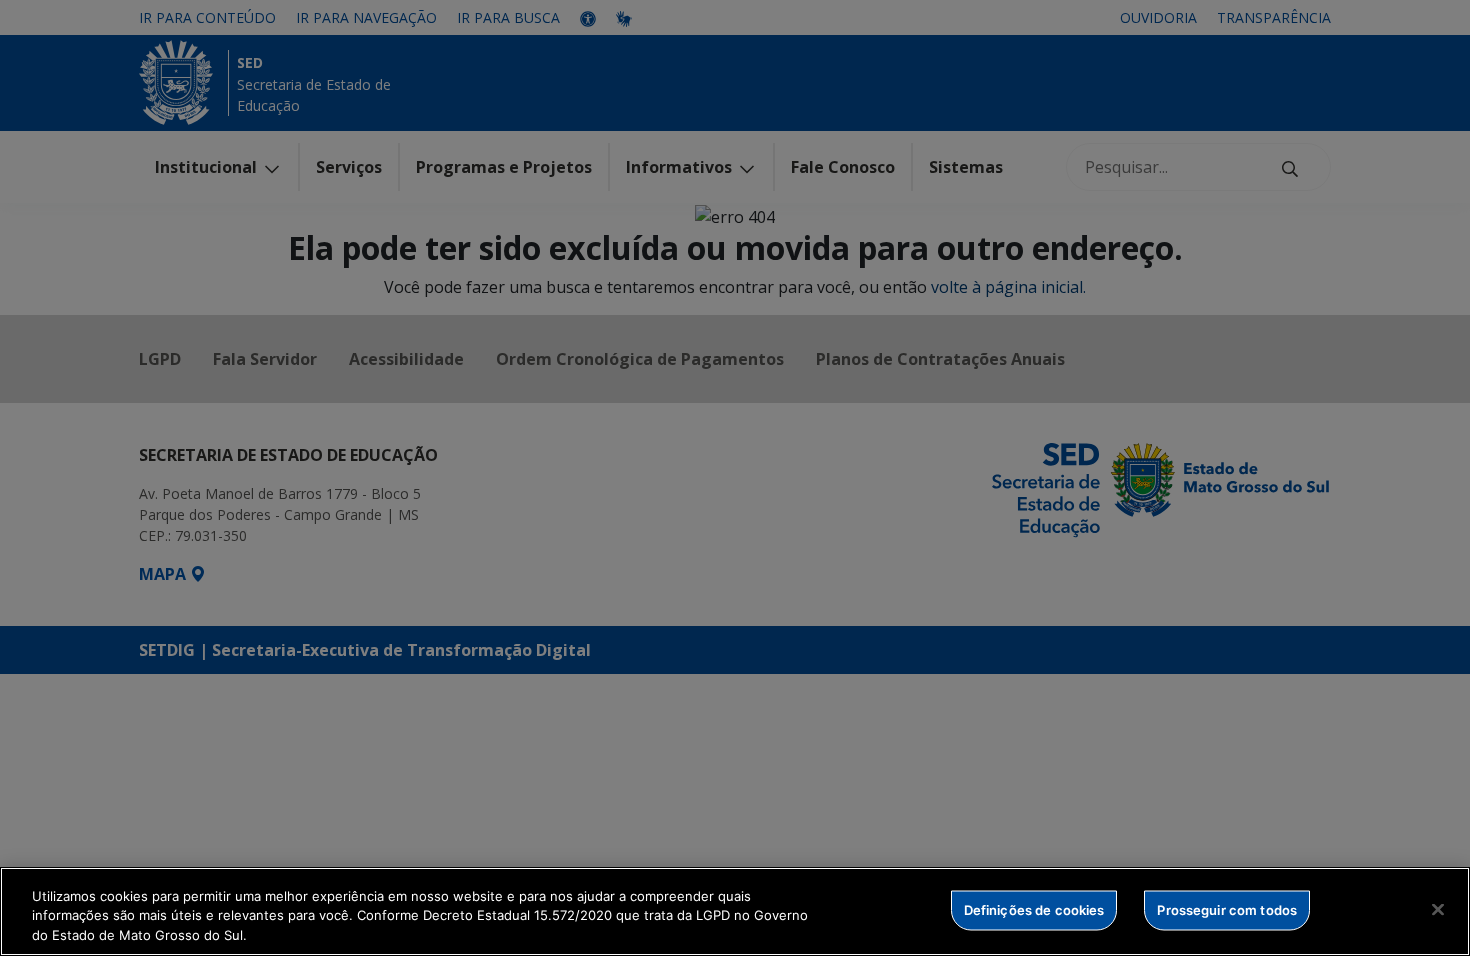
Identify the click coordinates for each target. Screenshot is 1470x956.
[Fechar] (1438, 909)
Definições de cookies (1034, 909)
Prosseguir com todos (1227, 909)
